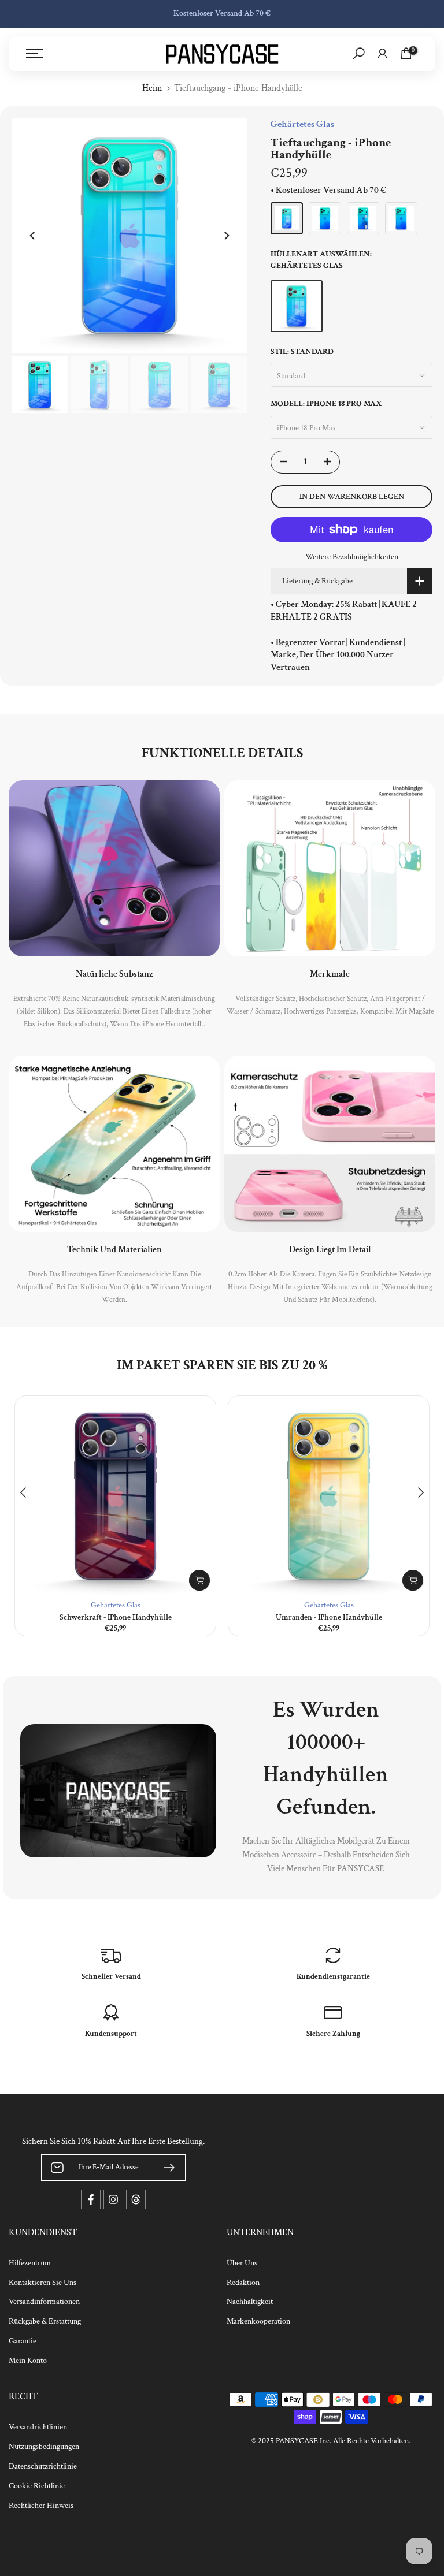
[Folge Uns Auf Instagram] (113, 2199)
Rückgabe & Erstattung (45, 2321)
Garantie (23, 2341)
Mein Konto (28, 2361)
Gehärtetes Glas (116, 1605)
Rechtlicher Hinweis (41, 2506)
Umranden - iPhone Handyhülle (329, 1617)
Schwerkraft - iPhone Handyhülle (116, 1617)
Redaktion (243, 2283)
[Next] (226, 236)
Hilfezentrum (30, 2263)
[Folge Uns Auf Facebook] (91, 2199)
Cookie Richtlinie (37, 2486)
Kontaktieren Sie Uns (42, 2283)
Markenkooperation (258, 2321)
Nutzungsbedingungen (44, 2447)
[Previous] (33, 236)
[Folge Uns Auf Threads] (136, 2199)
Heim (152, 88)
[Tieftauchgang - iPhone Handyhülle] (287, 218)
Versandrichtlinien (38, 2427)
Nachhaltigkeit (250, 2302)
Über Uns (242, 2263)
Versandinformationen (44, 2302)
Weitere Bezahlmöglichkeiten (352, 557)
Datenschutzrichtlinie (43, 2466)
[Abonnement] (165, 2168)
